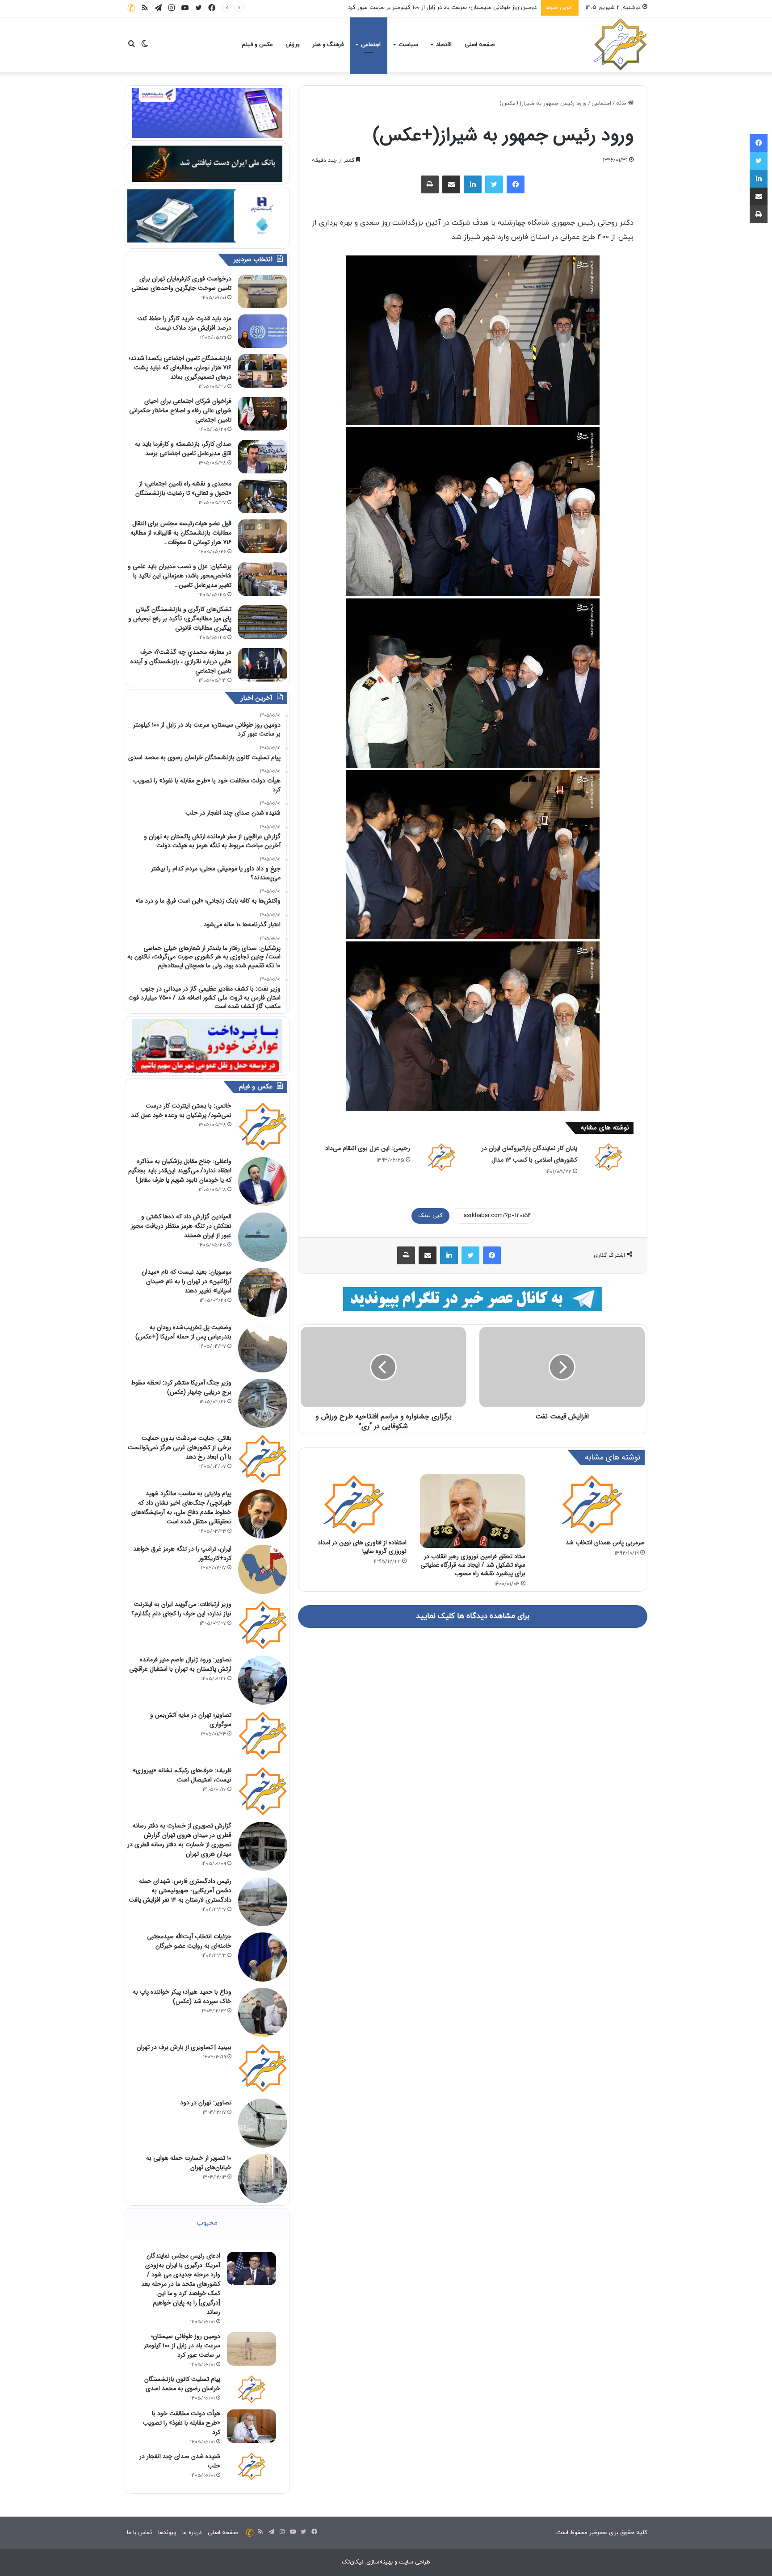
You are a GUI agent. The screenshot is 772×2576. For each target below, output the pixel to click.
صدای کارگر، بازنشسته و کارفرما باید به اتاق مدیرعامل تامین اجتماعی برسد (183, 449)
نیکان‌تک (352, 2562)
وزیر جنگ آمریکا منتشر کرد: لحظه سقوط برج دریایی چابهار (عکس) (181, 1387)
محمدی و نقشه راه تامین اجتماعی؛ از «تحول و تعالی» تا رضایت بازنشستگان (183, 488)
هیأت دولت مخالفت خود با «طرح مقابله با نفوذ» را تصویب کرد (182, 2423)
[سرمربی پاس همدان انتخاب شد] (592, 1504)
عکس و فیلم (257, 45)
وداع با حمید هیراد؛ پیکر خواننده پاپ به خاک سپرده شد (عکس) (182, 1997)
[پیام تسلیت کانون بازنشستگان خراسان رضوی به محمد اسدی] (252, 2389)
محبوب (207, 2223)
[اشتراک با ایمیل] (451, 184)
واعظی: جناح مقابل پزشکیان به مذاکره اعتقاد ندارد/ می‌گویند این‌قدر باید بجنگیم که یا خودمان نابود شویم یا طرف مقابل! (180, 1171)
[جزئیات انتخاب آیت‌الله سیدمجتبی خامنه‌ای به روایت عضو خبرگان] (263, 1957)
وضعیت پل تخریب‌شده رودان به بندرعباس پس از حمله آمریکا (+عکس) (183, 1332)
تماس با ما (139, 2533)
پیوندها (167, 2533)
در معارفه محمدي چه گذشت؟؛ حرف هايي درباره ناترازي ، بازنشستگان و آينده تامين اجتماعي (181, 661)
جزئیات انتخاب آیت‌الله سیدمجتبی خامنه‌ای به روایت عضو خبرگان (189, 1941)
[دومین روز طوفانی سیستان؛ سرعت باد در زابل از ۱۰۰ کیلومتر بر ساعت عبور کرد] (252, 2349)
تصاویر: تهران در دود (206, 2103)
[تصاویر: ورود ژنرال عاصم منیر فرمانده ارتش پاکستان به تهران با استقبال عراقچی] (263, 1680)
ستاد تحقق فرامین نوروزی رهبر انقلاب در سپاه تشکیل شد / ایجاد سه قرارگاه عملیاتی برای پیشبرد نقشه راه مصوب (473, 1565)
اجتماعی (371, 45)
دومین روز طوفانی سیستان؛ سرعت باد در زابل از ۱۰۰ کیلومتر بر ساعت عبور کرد (182, 2346)
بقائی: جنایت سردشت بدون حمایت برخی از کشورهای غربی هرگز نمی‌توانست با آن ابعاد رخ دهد (180, 1447)
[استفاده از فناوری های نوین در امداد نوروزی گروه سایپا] (354, 1504)
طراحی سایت (415, 2562)
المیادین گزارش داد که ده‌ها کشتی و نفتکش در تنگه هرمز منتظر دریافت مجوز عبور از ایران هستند (181, 1226)
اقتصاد (444, 45)
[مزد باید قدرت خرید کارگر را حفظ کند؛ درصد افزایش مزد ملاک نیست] (263, 331)
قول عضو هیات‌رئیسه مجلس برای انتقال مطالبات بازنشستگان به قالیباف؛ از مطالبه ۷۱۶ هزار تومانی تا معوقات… (181, 533)
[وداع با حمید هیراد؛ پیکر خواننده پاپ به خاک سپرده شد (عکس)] (263, 2012)
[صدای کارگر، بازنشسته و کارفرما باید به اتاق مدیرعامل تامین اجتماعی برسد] (263, 457)
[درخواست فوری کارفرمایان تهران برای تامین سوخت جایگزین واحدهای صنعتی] (263, 291)
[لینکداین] (473, 184)
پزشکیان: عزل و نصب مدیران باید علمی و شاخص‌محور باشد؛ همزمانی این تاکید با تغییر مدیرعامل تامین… (180, 576)
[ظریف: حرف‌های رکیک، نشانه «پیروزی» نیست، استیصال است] (263, 1791)
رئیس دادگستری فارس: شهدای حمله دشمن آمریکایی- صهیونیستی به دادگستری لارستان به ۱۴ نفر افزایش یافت (180, 1890)
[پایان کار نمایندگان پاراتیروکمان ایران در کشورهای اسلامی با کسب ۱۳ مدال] (608, 1157)
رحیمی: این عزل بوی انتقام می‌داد (368, 1148)
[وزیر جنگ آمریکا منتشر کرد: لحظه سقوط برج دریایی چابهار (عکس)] (263, 1403)
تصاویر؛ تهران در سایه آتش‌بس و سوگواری (191, 1720)
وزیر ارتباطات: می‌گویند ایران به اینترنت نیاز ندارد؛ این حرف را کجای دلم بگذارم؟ (181, 1609)
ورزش (293, 45)
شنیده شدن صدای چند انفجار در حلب (180, 2461)
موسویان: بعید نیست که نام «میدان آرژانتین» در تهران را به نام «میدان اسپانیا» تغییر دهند (187, 1281)
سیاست (408, 45)
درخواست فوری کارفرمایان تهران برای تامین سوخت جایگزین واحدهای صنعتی (181, 283)
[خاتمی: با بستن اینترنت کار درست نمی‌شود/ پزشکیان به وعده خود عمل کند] (263, 1126)
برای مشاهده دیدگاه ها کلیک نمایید (473, 1616)
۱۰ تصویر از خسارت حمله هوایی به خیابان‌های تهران (189, 2163)
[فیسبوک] (516, 184)
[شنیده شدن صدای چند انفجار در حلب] (252, 2466)
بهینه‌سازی (380, 2562)
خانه (622, 104)
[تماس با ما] (131, 8)
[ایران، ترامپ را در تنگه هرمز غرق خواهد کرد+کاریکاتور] (263, 1569)
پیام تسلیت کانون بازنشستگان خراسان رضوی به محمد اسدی (463, 8)
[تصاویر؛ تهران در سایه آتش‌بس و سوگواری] (263, 1735)
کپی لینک (430, 1216)
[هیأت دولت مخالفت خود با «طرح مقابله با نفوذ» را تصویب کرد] (252, 2426)
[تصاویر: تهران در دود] (263, 2123)
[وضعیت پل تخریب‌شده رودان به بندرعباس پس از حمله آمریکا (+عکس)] (263, 1348)
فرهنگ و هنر (328, 45)
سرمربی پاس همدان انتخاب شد (605, 1543)
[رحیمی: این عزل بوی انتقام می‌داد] (441, 1157)
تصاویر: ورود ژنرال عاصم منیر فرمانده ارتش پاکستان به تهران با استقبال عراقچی (180, 1664)
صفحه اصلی (480, 45)
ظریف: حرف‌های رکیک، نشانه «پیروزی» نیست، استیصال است (182, 1775)
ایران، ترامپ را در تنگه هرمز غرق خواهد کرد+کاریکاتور (182, 1554)
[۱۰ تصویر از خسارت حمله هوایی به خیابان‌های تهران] (263, 2179)
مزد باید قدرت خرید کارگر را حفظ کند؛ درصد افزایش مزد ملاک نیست (184, 323)
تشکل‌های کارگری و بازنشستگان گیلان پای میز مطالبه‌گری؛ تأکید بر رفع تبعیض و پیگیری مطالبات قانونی (180, 619)
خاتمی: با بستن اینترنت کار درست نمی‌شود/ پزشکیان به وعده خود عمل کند (181, 1110)
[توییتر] (494, 184)
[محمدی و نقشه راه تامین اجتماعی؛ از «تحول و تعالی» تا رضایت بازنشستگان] (263, 496)
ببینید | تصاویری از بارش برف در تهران (184, 2047)
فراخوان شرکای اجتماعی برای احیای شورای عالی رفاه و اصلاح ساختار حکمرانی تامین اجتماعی (180, 410)
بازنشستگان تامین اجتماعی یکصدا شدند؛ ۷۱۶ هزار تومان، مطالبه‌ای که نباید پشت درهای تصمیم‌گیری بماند (180, 368)
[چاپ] (430, 184)
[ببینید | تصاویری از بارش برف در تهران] (263, 2068)
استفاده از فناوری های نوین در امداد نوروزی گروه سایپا (362, 1547)
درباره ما (192, 2533)
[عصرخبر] (621, 45)
